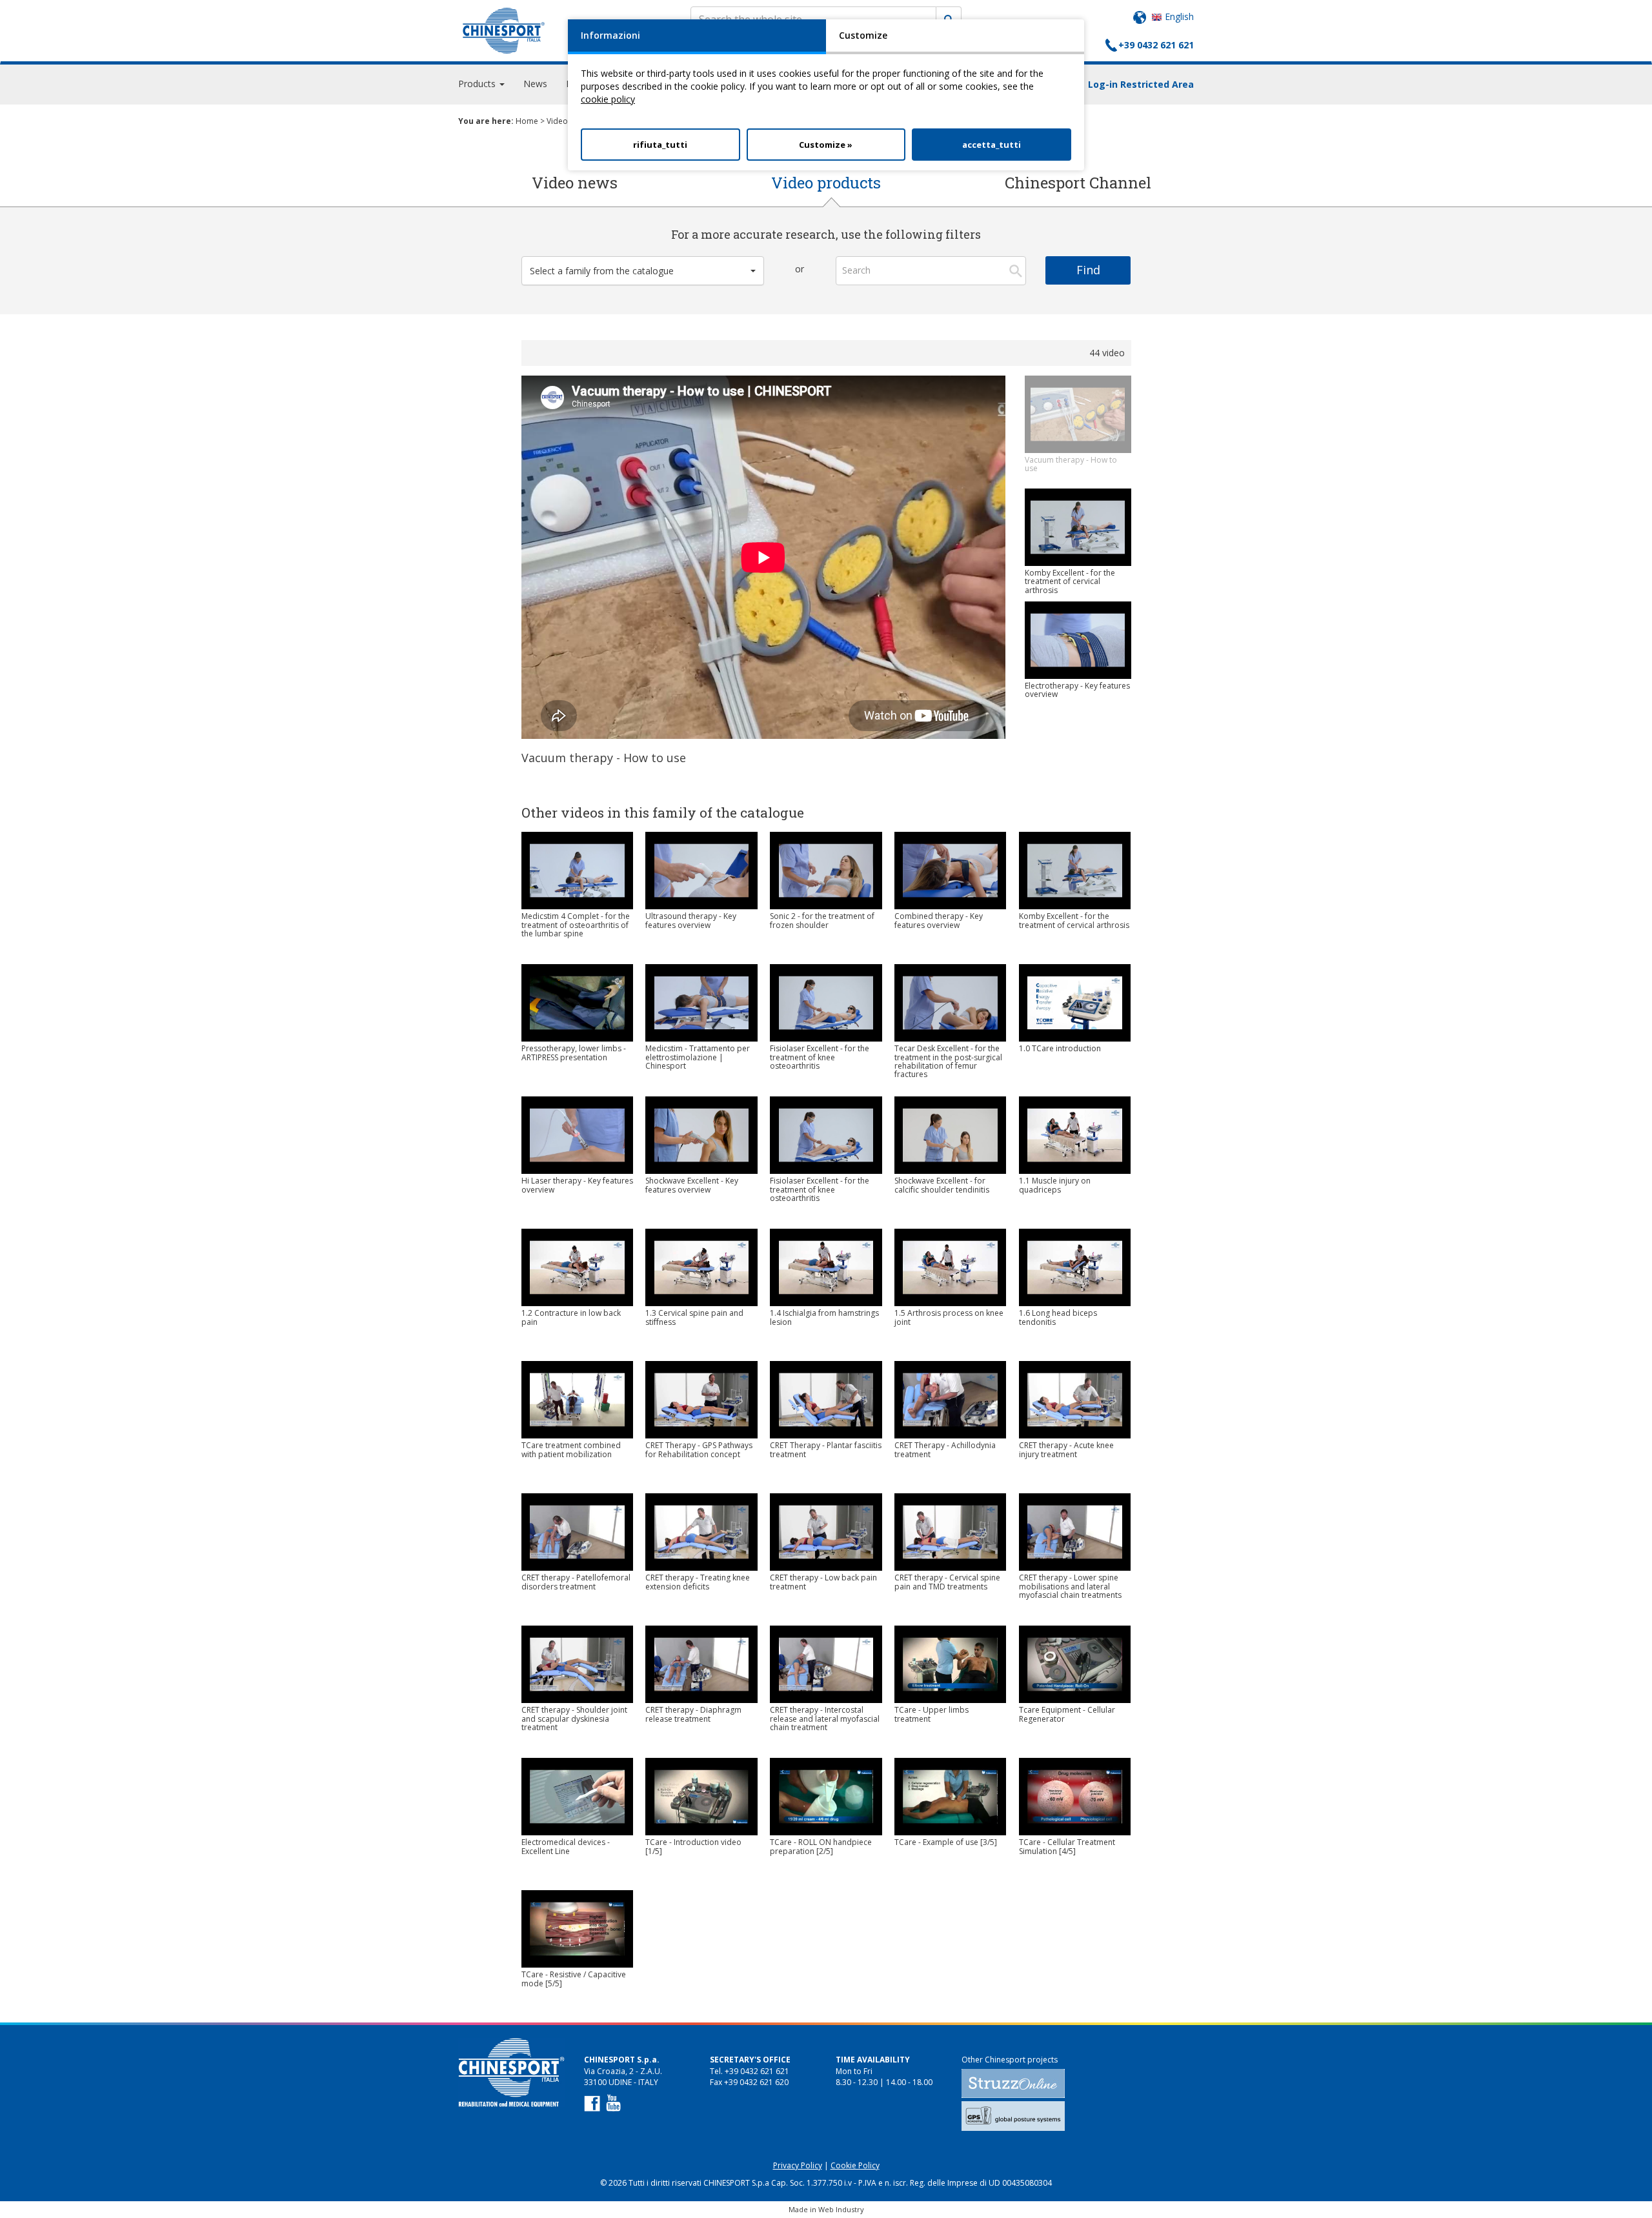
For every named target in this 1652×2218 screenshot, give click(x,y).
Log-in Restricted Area (1141, 84)
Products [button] (478, 84)
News (535, 84)
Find (1088, 270)
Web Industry (841, 2209)
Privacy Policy (798, 2165)
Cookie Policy (855, 2165)
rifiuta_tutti (660, 145)
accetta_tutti (992, 145)
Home (527, 121)
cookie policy (608, 99)
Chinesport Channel (1078, 183)
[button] (643, 271)
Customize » (826, 145)
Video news (575, 183)
